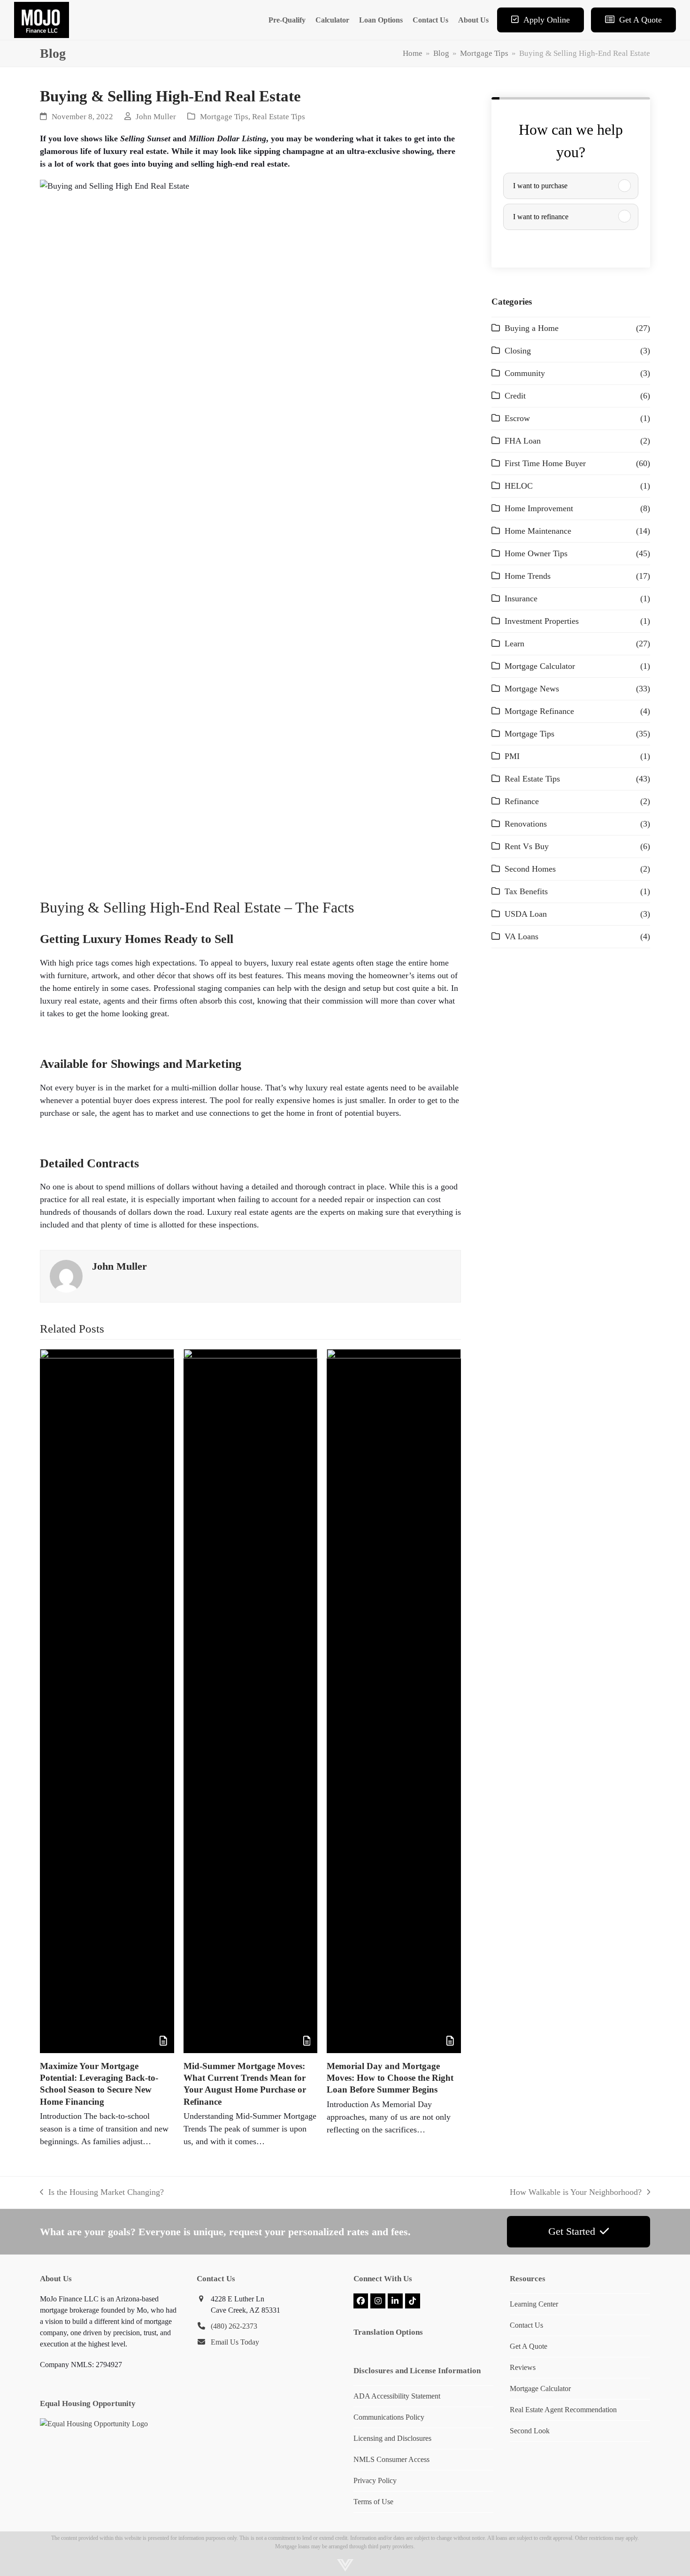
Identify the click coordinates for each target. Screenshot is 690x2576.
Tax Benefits (526, 891)
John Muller (156, 117)
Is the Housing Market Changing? (102, 2193)
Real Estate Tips (279, 117)
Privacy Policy (375, 2480)
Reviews (523, 2367)
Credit (515, 396)
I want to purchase (540, 186)
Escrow (517, 418)
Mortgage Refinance (539, 711)
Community (525, 373)
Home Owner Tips (536, 553)
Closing (518, 351)
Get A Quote (529, 2346)
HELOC (519, 486)
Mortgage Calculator (540, 666)
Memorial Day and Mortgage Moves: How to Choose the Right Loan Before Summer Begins (390, 2078)
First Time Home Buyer (545, 463)
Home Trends (528, 576)
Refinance (522, 801)
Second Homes (530, 869)
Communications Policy (389, 2417)
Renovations (526, 824)
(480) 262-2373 (234, 2326)
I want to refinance (541, 217)
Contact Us (526, 2325)
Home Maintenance (538, 531)
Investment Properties (542, 621)
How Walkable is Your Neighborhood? (576, 2193)
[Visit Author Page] (66, 1276)
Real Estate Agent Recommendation (563, 2410)
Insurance (521, 598)
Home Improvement (539, 508)
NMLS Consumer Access (391, 2459)
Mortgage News (532, 689)
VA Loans (521, 936)
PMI (512, 756)
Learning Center (534, 2304)
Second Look (530, 2431)
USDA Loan (526, 914)
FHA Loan (523, 441)
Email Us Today (235, 2342)
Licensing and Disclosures (392, 2438)
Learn (514, 644)
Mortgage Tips (224, 117)
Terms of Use (373, 2502)
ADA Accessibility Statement (397, 2396)
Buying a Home (532, 328)
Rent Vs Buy (527, 846)
